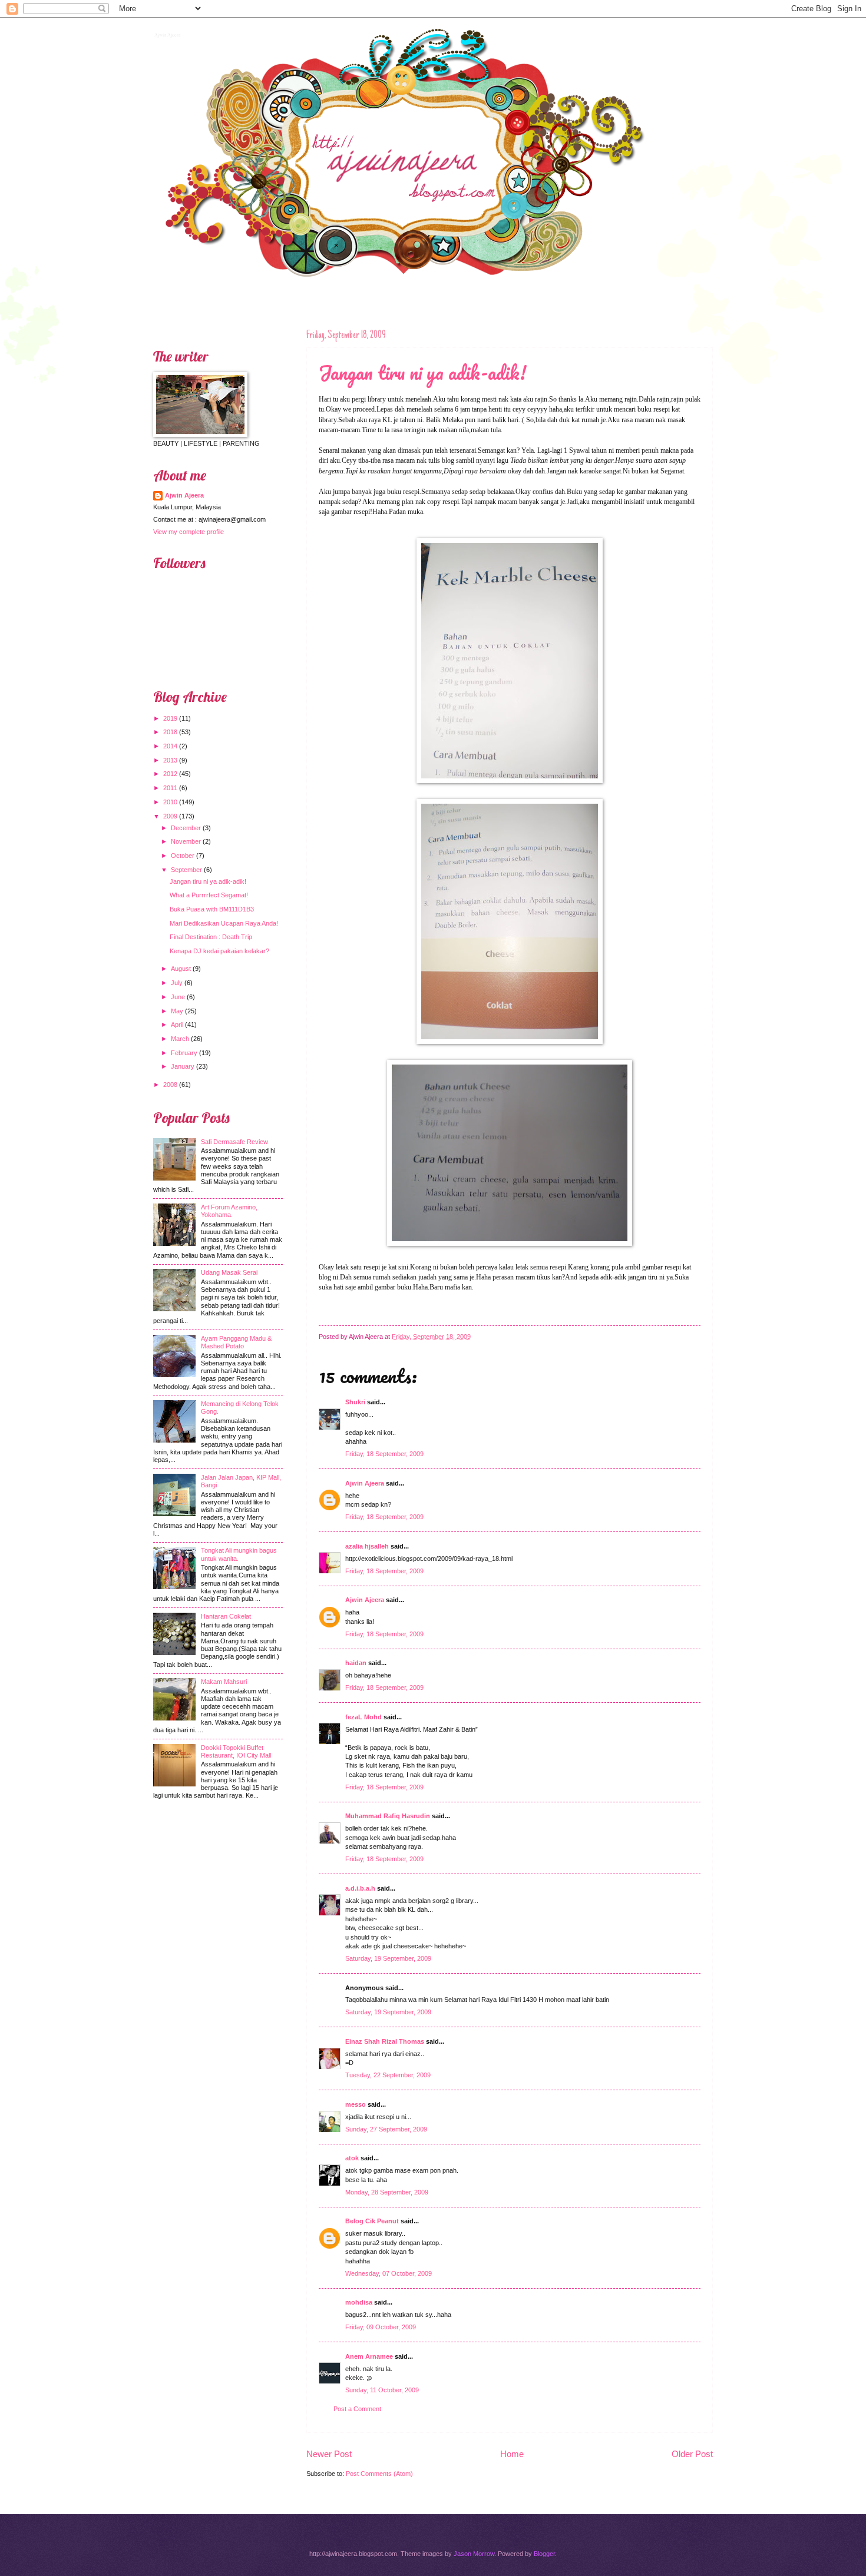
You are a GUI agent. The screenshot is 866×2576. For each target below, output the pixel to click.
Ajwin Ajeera (166, 34)
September (186, 870)
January (183, 1066)
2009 (170, 816)
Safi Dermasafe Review (234, 1142)
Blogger (544, 2554)
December (186, 828)
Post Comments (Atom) (379, 2474)
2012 (170, 774)
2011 (170, 788)
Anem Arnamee (369, 2356)
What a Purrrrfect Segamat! (209, 895)
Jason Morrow (474, 2554)
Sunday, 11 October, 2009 (382, 2390)
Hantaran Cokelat (226, 1616)
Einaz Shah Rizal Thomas (385, 2041)
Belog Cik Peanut (372, 2221)
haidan (356, 1663)
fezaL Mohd (363, 1717)
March (180, 1039)
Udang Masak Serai (229, 1272)
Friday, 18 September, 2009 (384, 1454)
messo (356, 2104)
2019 (170, 718)
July (177, 983)
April (177, 1025)
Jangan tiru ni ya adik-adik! (422, 372)
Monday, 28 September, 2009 (387, 2192)
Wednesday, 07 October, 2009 (389, 2273)
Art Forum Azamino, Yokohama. (229, 1211)
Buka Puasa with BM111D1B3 (212, 909)
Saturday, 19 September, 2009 (388, 1958)
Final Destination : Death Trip (211, 937)
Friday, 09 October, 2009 (381, 2327)
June (178, 997)
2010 (170, 802)
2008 (170, 1085)
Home (512, 2454)
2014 (170, 746)
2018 (170, 732)
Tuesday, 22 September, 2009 (388, 2075)
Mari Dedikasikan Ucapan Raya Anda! (224, 923)
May (177, 1011)
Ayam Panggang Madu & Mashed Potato (236, 1342)
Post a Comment (357, 2409)
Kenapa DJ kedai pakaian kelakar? (219, 951)
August (181, 969)
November (186, 841)
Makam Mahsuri (224, 1682)
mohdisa (359, 2302)
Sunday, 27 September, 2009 (386, 2129)
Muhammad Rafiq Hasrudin (388, 1816)
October (183, 856)
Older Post (692, 2454)
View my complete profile (189, 532)
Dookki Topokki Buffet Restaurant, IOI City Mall (236, 1751)
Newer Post (329, 2454)
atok (352, 2158)
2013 (170, 760)
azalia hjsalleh (367, 1546)
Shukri (355, 1402)
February (184, 1053)
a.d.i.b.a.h (360, 1888)
